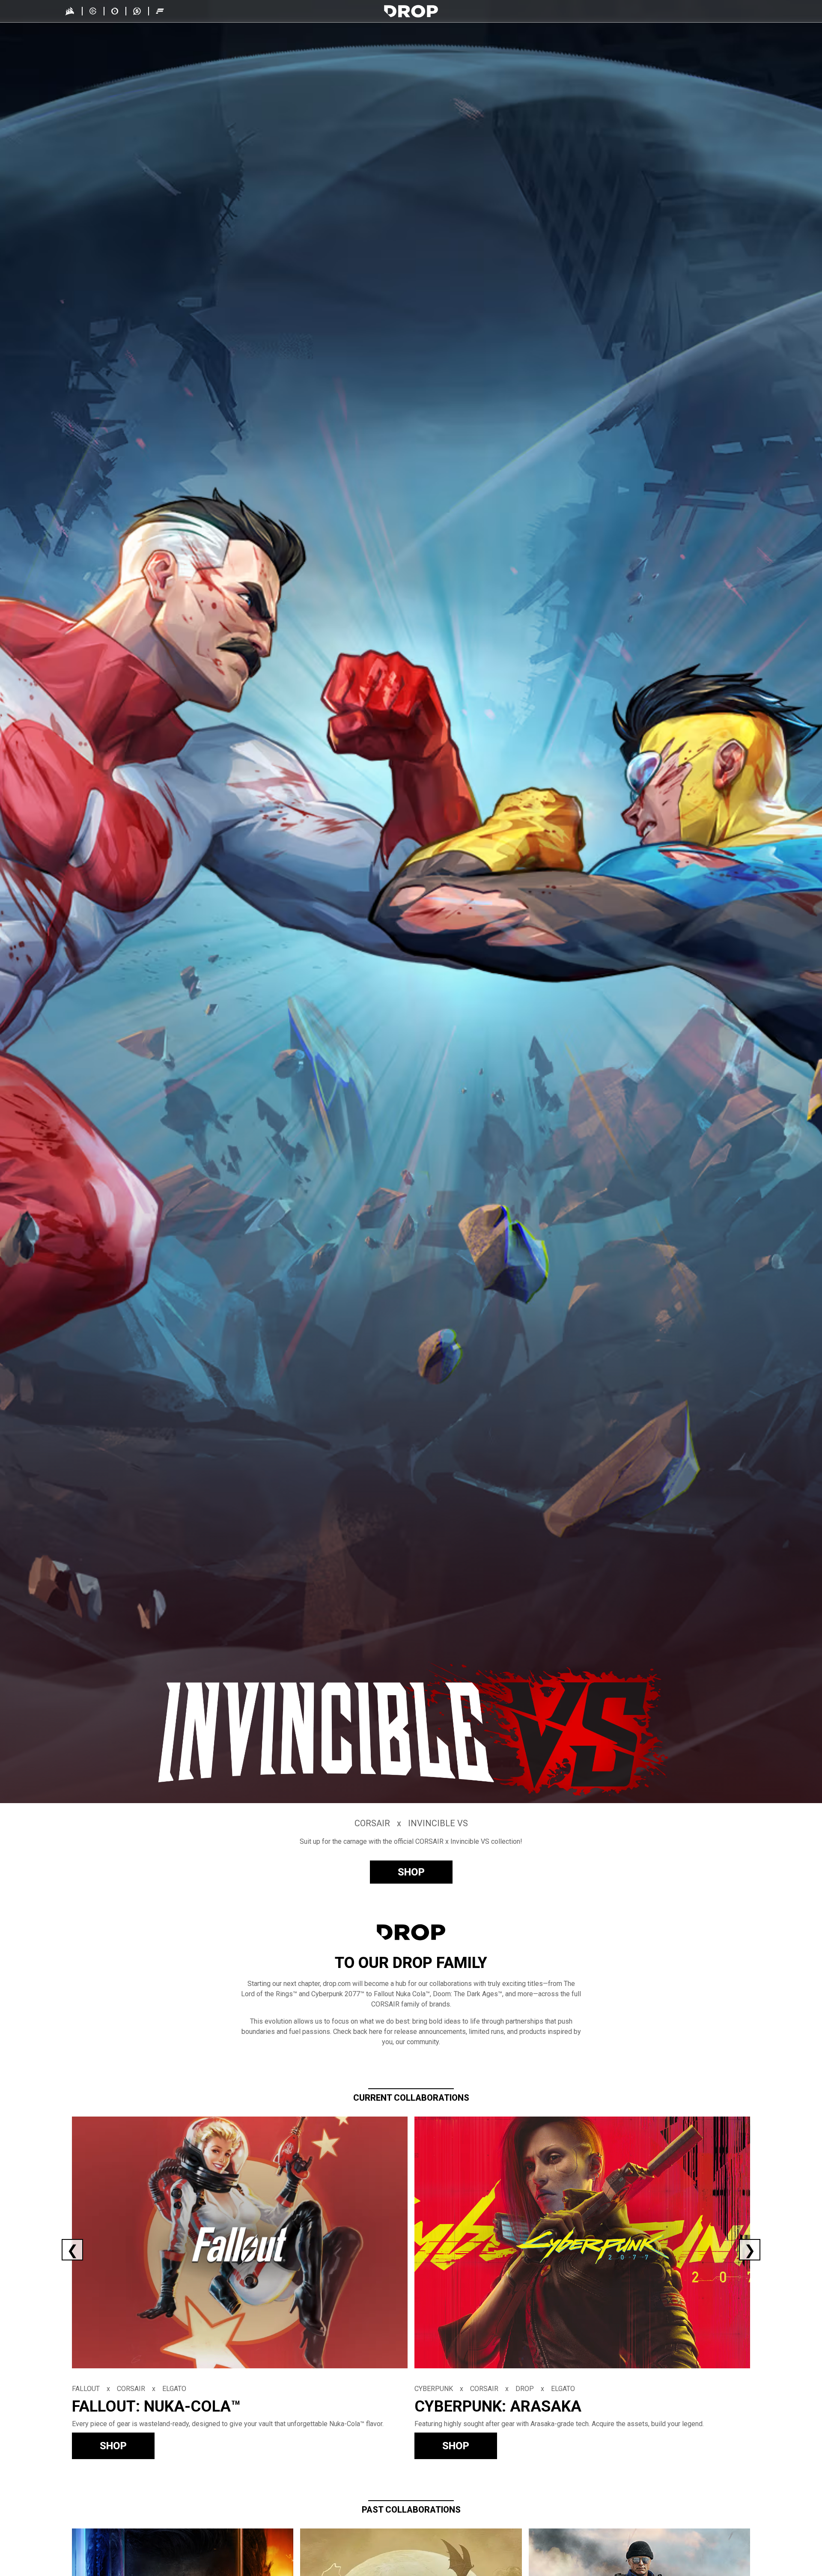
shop (411, 1872)
